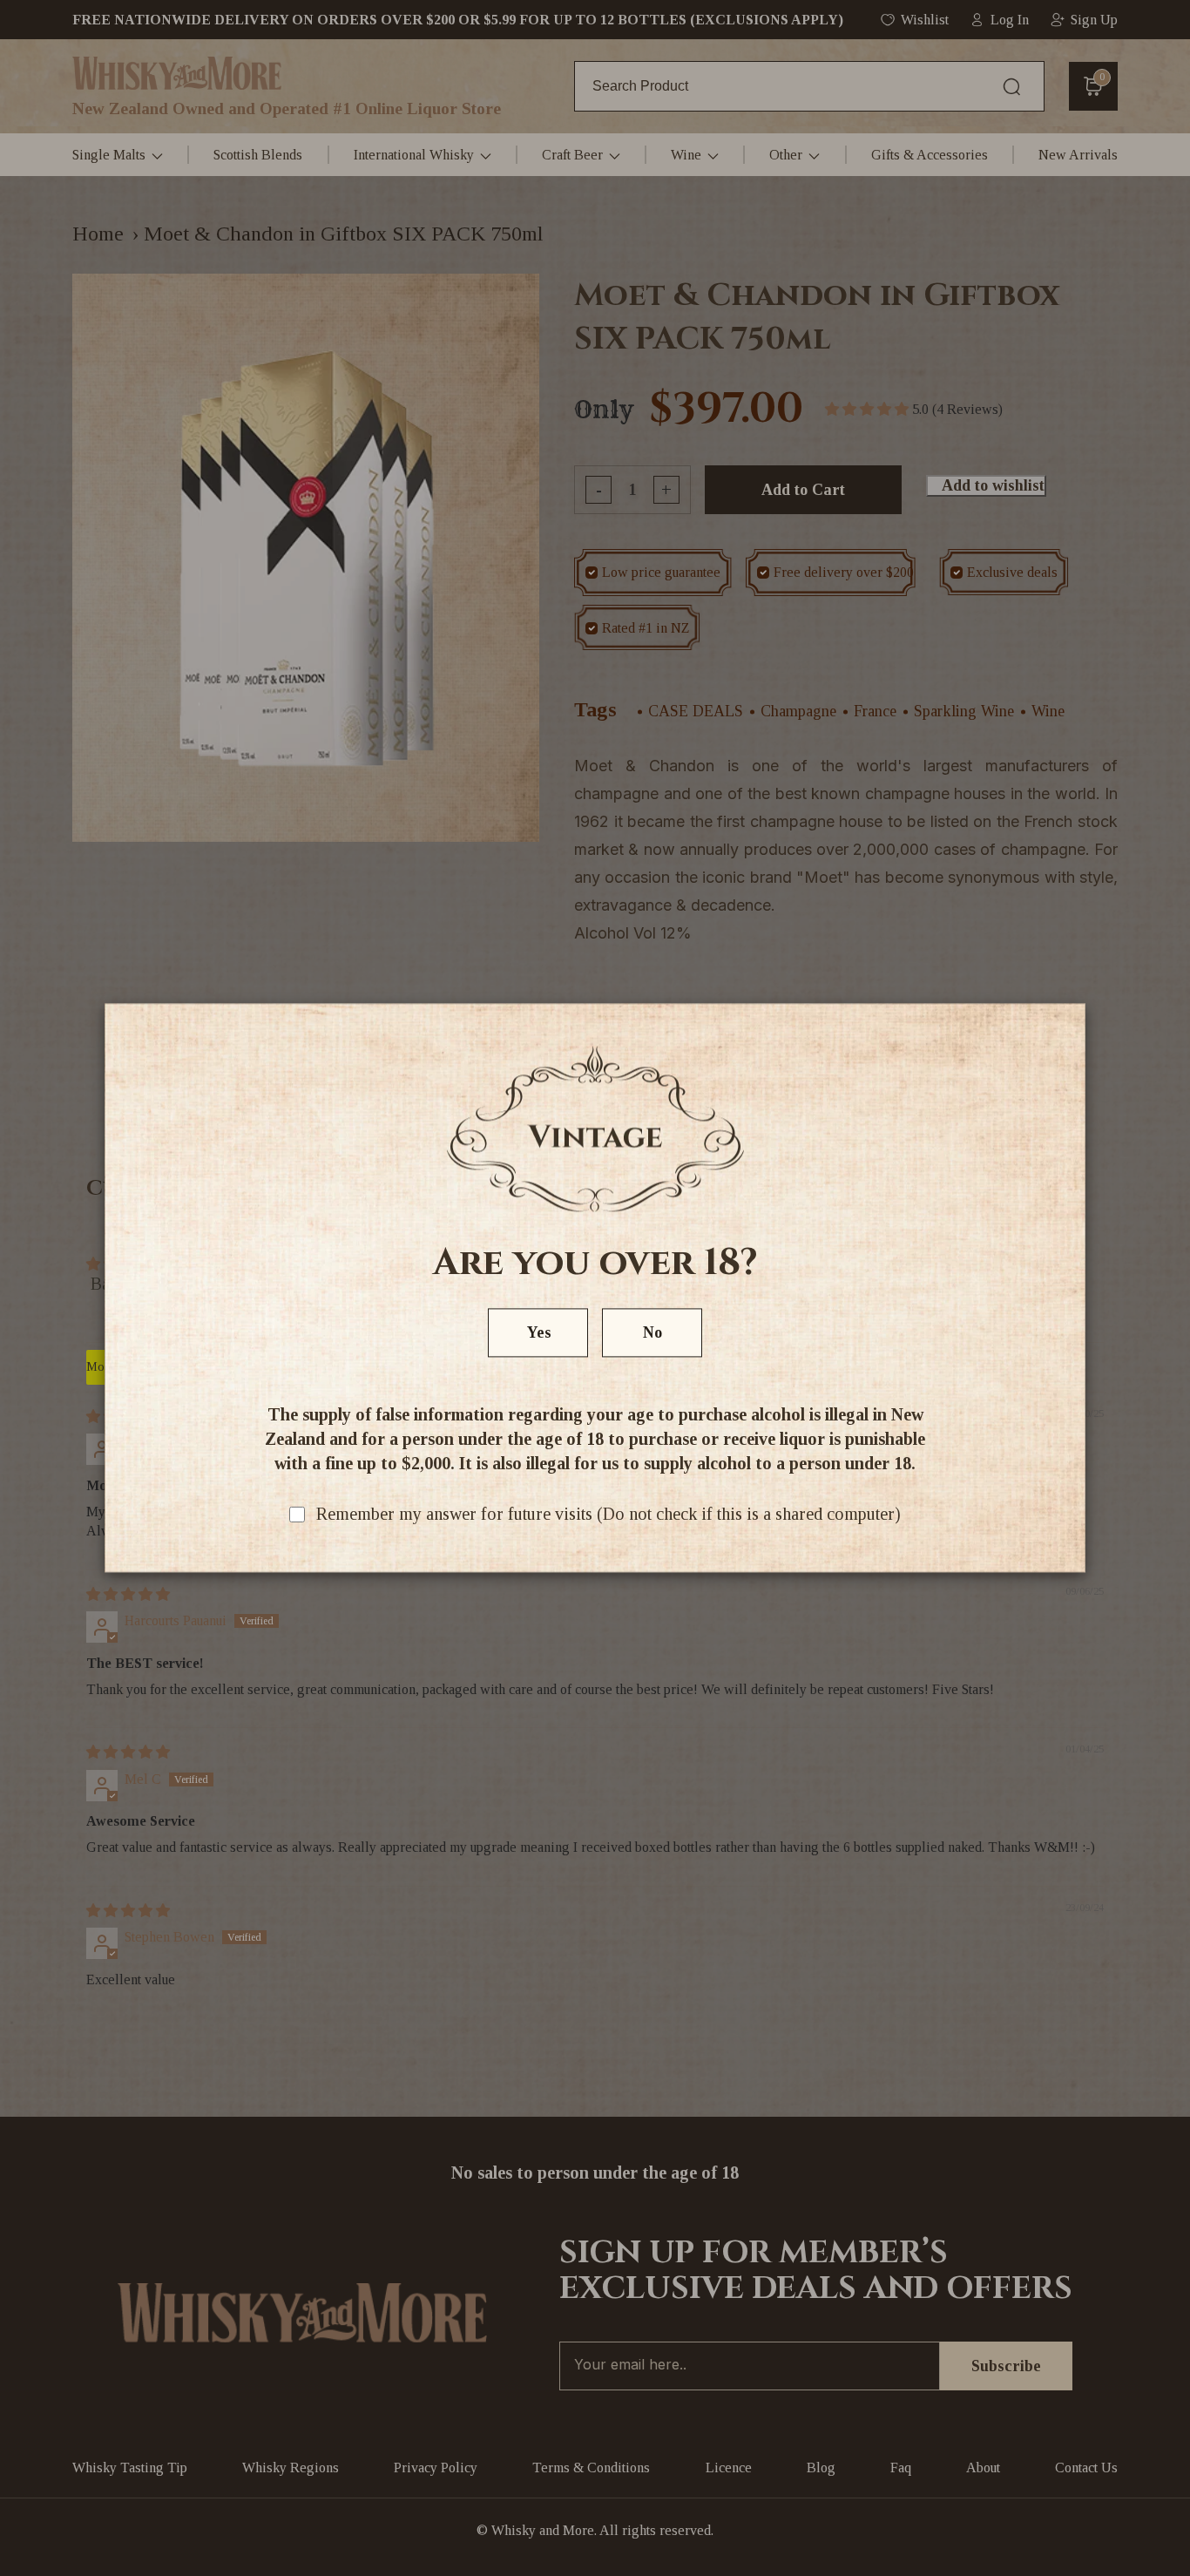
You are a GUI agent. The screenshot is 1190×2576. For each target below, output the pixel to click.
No (652, 1333)
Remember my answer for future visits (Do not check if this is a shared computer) (609, 1515)
